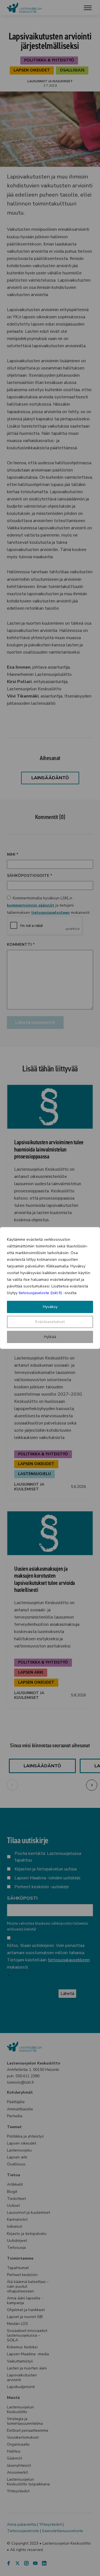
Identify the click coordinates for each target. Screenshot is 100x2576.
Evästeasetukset (50, 1322)
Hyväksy (50, 1307)
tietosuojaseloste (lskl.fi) (40, 1293)
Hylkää (50, 1337)
